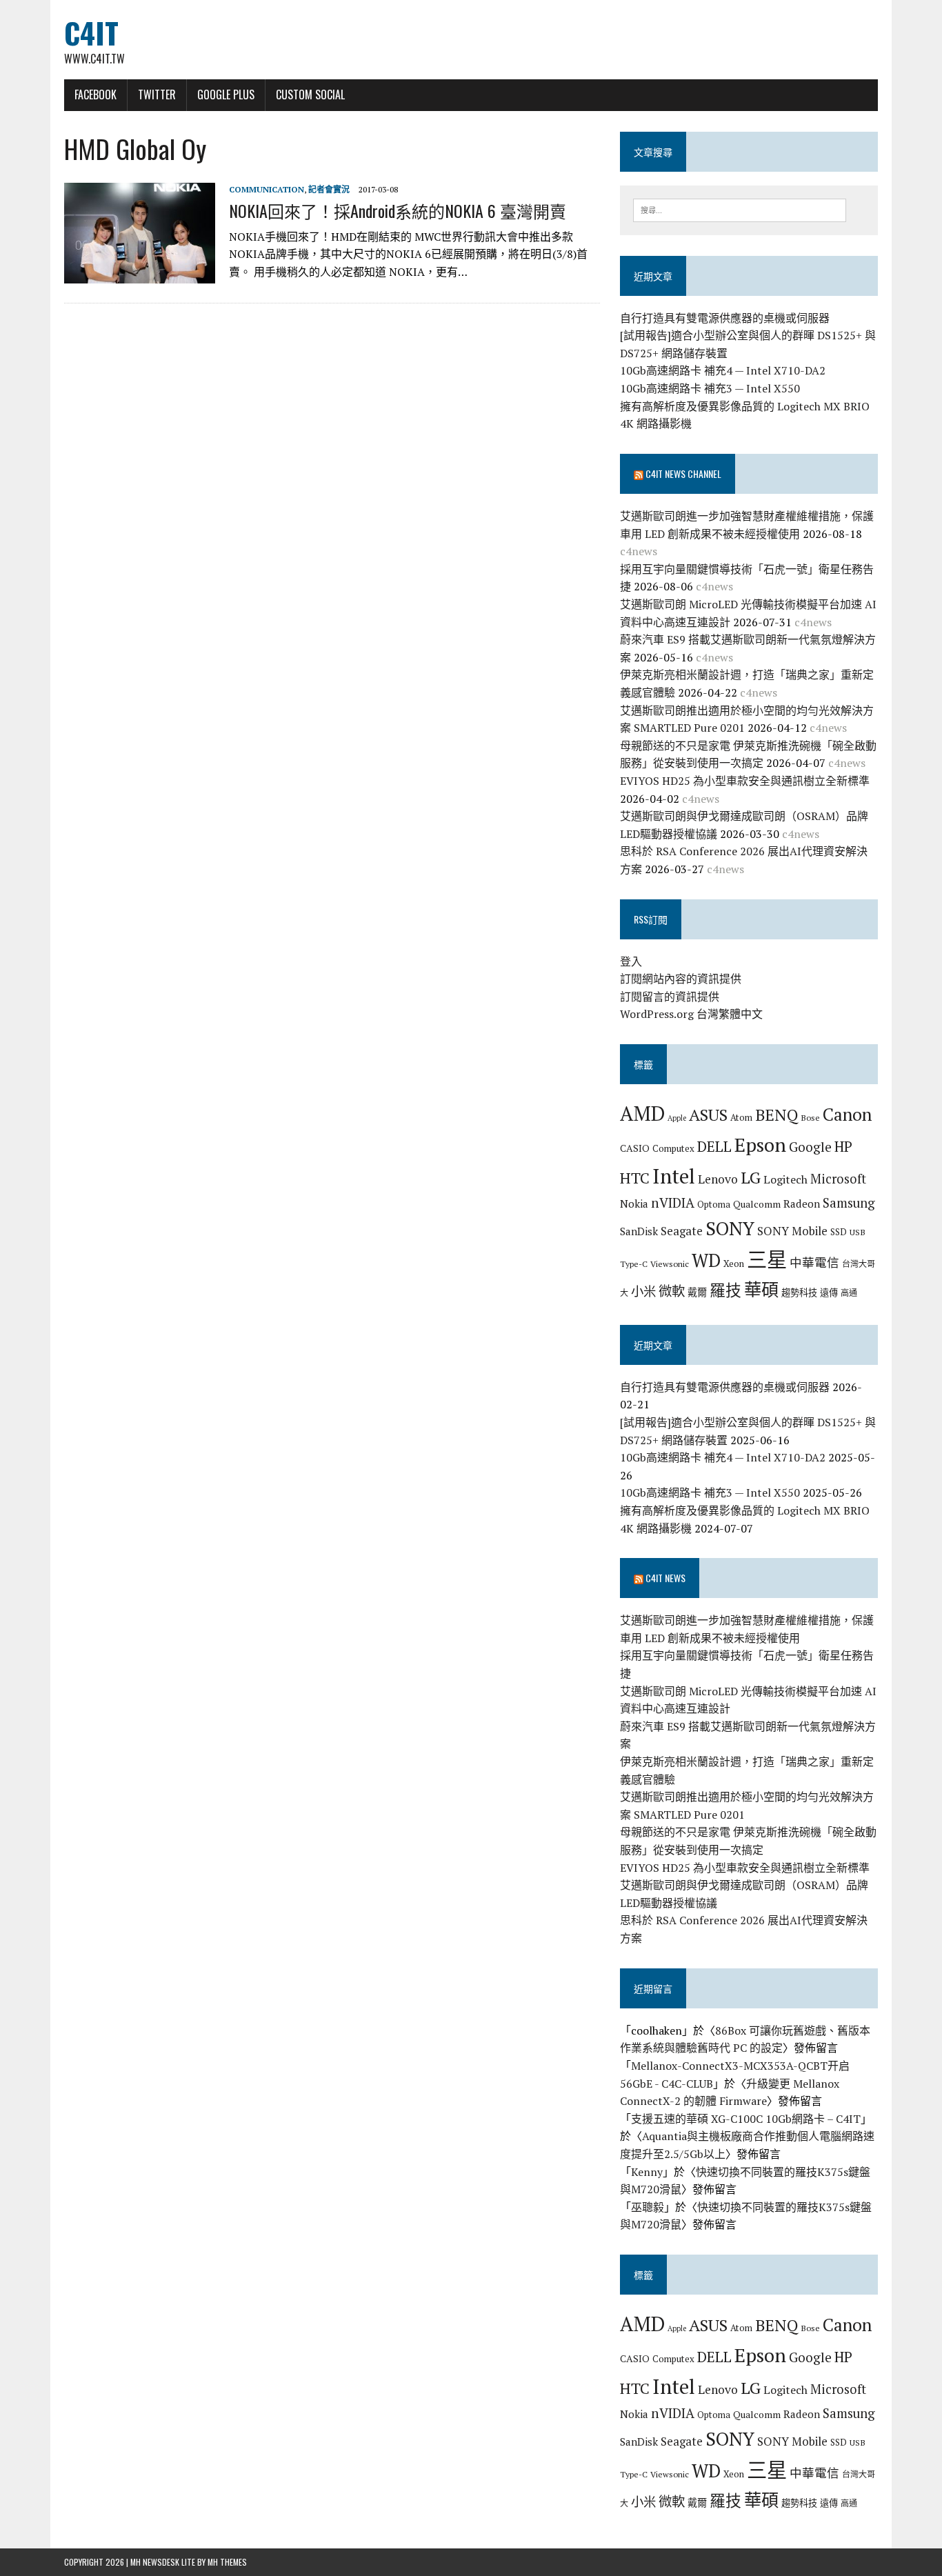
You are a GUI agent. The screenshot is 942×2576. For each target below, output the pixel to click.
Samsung (849, 1203)
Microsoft (838, 1179)
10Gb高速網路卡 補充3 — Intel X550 (710, 388)
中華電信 (814, 1262)
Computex (673, 1148)
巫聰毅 (648, 2207)
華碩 (761, 1289)
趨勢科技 (799, 1292)
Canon (847, 1114)
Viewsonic (670, 1264)
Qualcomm (757, 1204)
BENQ (776, 1115)
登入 (631, 961)
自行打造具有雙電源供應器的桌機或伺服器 (725, 318)
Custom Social (310, 94)
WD (706, 1260)
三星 (767, 1259)
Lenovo (718, 1179)
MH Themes (227, 2562)
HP (843, 1146)
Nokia (634, 1204)
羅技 (725, 1290)
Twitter (157, 94)
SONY (730, 1228)
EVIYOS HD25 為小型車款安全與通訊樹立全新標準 (745, 781)
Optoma (714, 1204)
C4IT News (665, 1578)
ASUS (708, 1115)
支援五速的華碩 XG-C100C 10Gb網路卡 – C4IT (746, 2119)
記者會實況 (329, 189)
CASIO (635, 1148)
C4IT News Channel (683, 473)
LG (751, 1177)
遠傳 (829, 1292)
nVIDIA (673, 1202)
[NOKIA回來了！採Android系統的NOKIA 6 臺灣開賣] (140, 274)
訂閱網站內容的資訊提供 (681, 979)
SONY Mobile (792, 1231)
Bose (810, 1117)
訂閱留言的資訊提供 (670, 997)
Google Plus (226, 94)
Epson (760, 1145)
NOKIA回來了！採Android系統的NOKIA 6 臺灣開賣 (398, 210)
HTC (635, 1178)
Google (810, 1147)
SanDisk (639, 1231)
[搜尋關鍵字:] (740, 209)
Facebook (96, 94)
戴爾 (697, 1292)
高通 (849, 1292)
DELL (714, 1146)
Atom (741, 1117)
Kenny (647, 2172)
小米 (643, 1291)
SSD (839, 1232)
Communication (267, 189)
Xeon (734, 1264)
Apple (677, 1118)
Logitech (785, 1179)
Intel (674, 1176)
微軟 (672, 1291)
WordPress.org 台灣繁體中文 (691, 1014)
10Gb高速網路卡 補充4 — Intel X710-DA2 (723, 370)
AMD (642, 1113)
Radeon (802, 1204)
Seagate (682, 1231)
